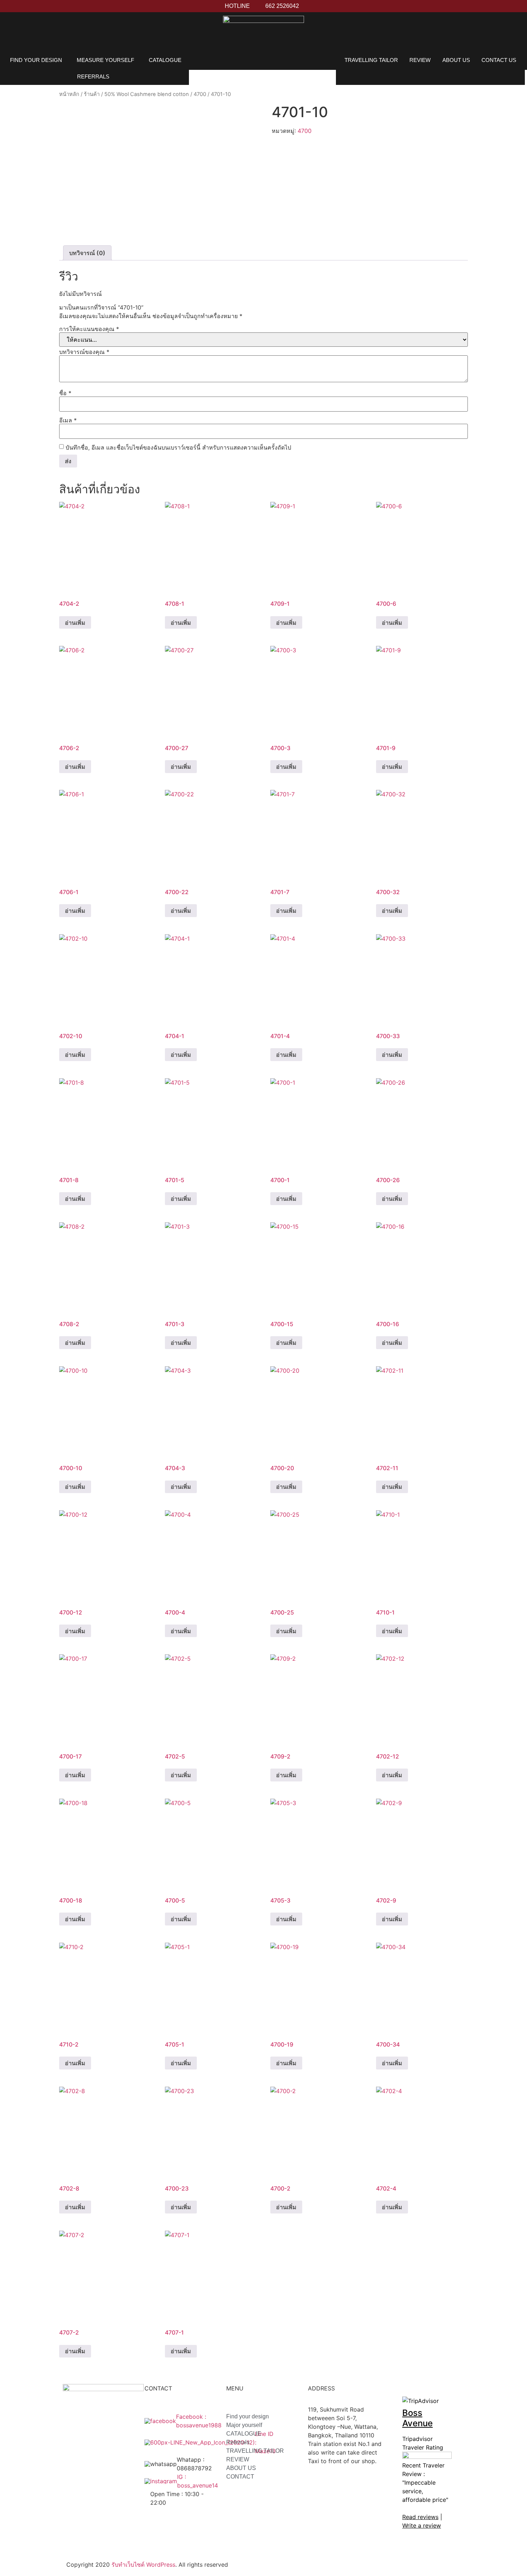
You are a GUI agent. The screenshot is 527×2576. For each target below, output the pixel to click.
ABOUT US (456, 60)
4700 (200, 94)
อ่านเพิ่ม (75, 623)
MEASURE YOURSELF (105, 60)
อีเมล (68, 420)
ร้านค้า (92, 94)
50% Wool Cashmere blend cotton (147, 94)
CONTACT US (499, 60)
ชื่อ (65, 393)
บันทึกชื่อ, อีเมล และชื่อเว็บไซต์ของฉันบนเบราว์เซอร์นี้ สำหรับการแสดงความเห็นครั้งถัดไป (178, 447)
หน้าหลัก (69, 94)
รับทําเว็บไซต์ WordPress (143, 2565)
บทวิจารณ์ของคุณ (84, 352)
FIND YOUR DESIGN (36, 60)
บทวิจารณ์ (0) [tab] (87, 253)
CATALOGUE (165, 60)
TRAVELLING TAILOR (371, 60)
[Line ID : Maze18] (193, 2442)
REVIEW (420, 60)
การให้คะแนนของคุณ (89, 329)
